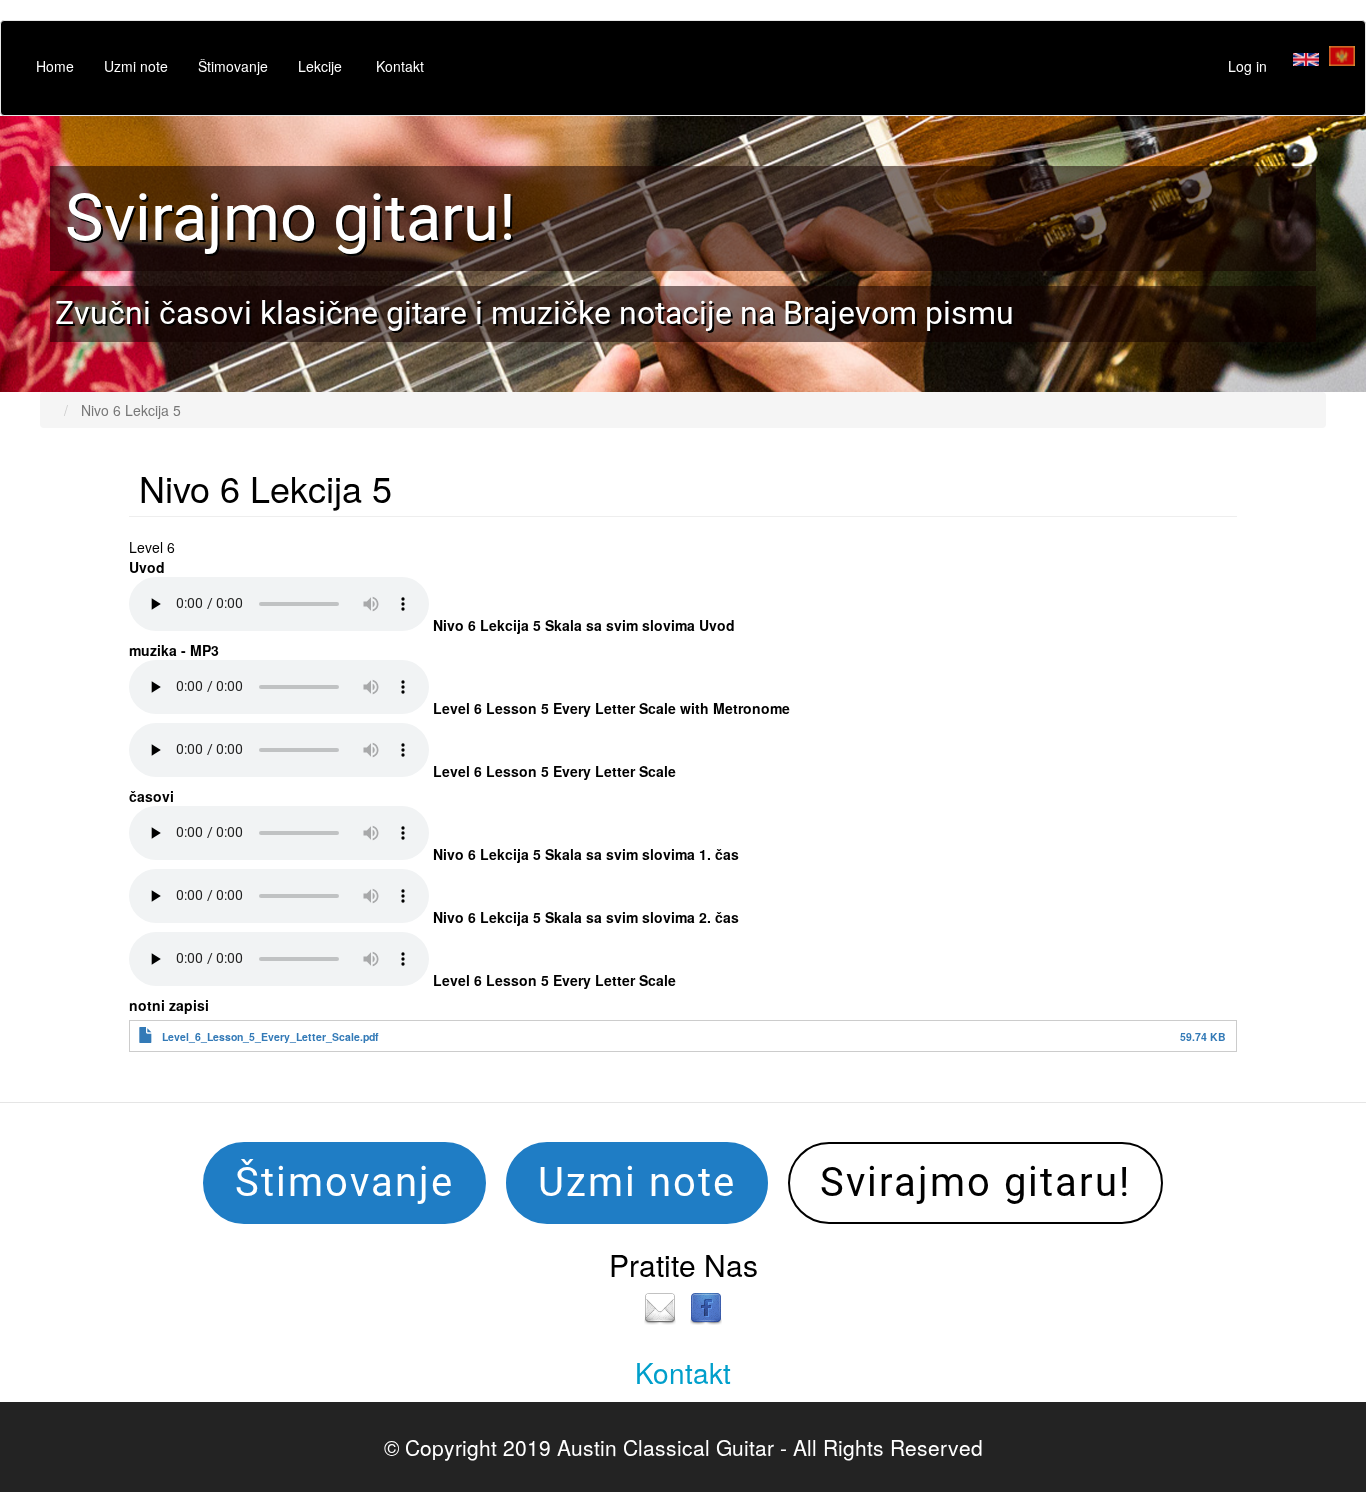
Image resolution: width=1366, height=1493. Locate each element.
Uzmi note (136, 66)
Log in (1247, 66)
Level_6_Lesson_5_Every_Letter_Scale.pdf (270, 1036)
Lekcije (320, 66)
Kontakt (400, 66)
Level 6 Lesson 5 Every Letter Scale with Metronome (611, 708)
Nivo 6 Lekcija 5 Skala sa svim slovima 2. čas (586, 917)
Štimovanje (233, 66)
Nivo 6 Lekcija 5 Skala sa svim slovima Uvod (584, 625)
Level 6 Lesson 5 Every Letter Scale (554, 771)
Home (55, 66)
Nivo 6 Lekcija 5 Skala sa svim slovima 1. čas (586, 854)
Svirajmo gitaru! (290, 218)
